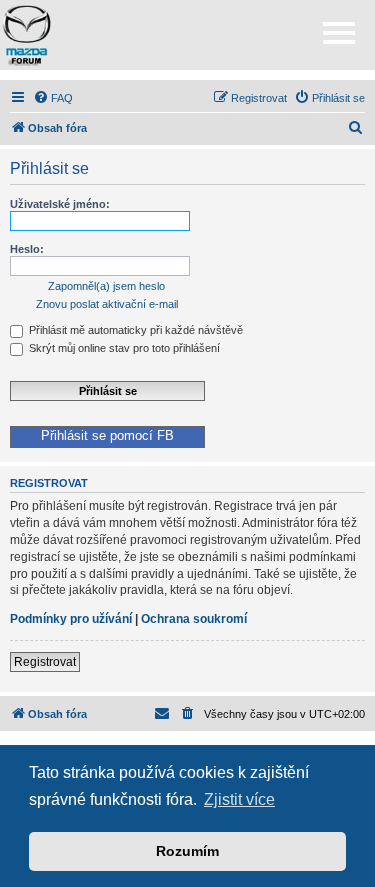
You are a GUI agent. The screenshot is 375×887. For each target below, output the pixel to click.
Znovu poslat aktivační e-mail (107, 304)
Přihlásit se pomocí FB (107, 436)
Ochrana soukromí (194, 619)
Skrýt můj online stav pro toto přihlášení (123, 348)
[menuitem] (53, 98)
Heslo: (27, 249)
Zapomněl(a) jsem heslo (106, 286)
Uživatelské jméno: (60, 204)
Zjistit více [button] (239, 799)
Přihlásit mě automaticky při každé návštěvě (134, 330)
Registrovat (45, 662)
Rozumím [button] (187, 851)
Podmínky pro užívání (71, 619)
